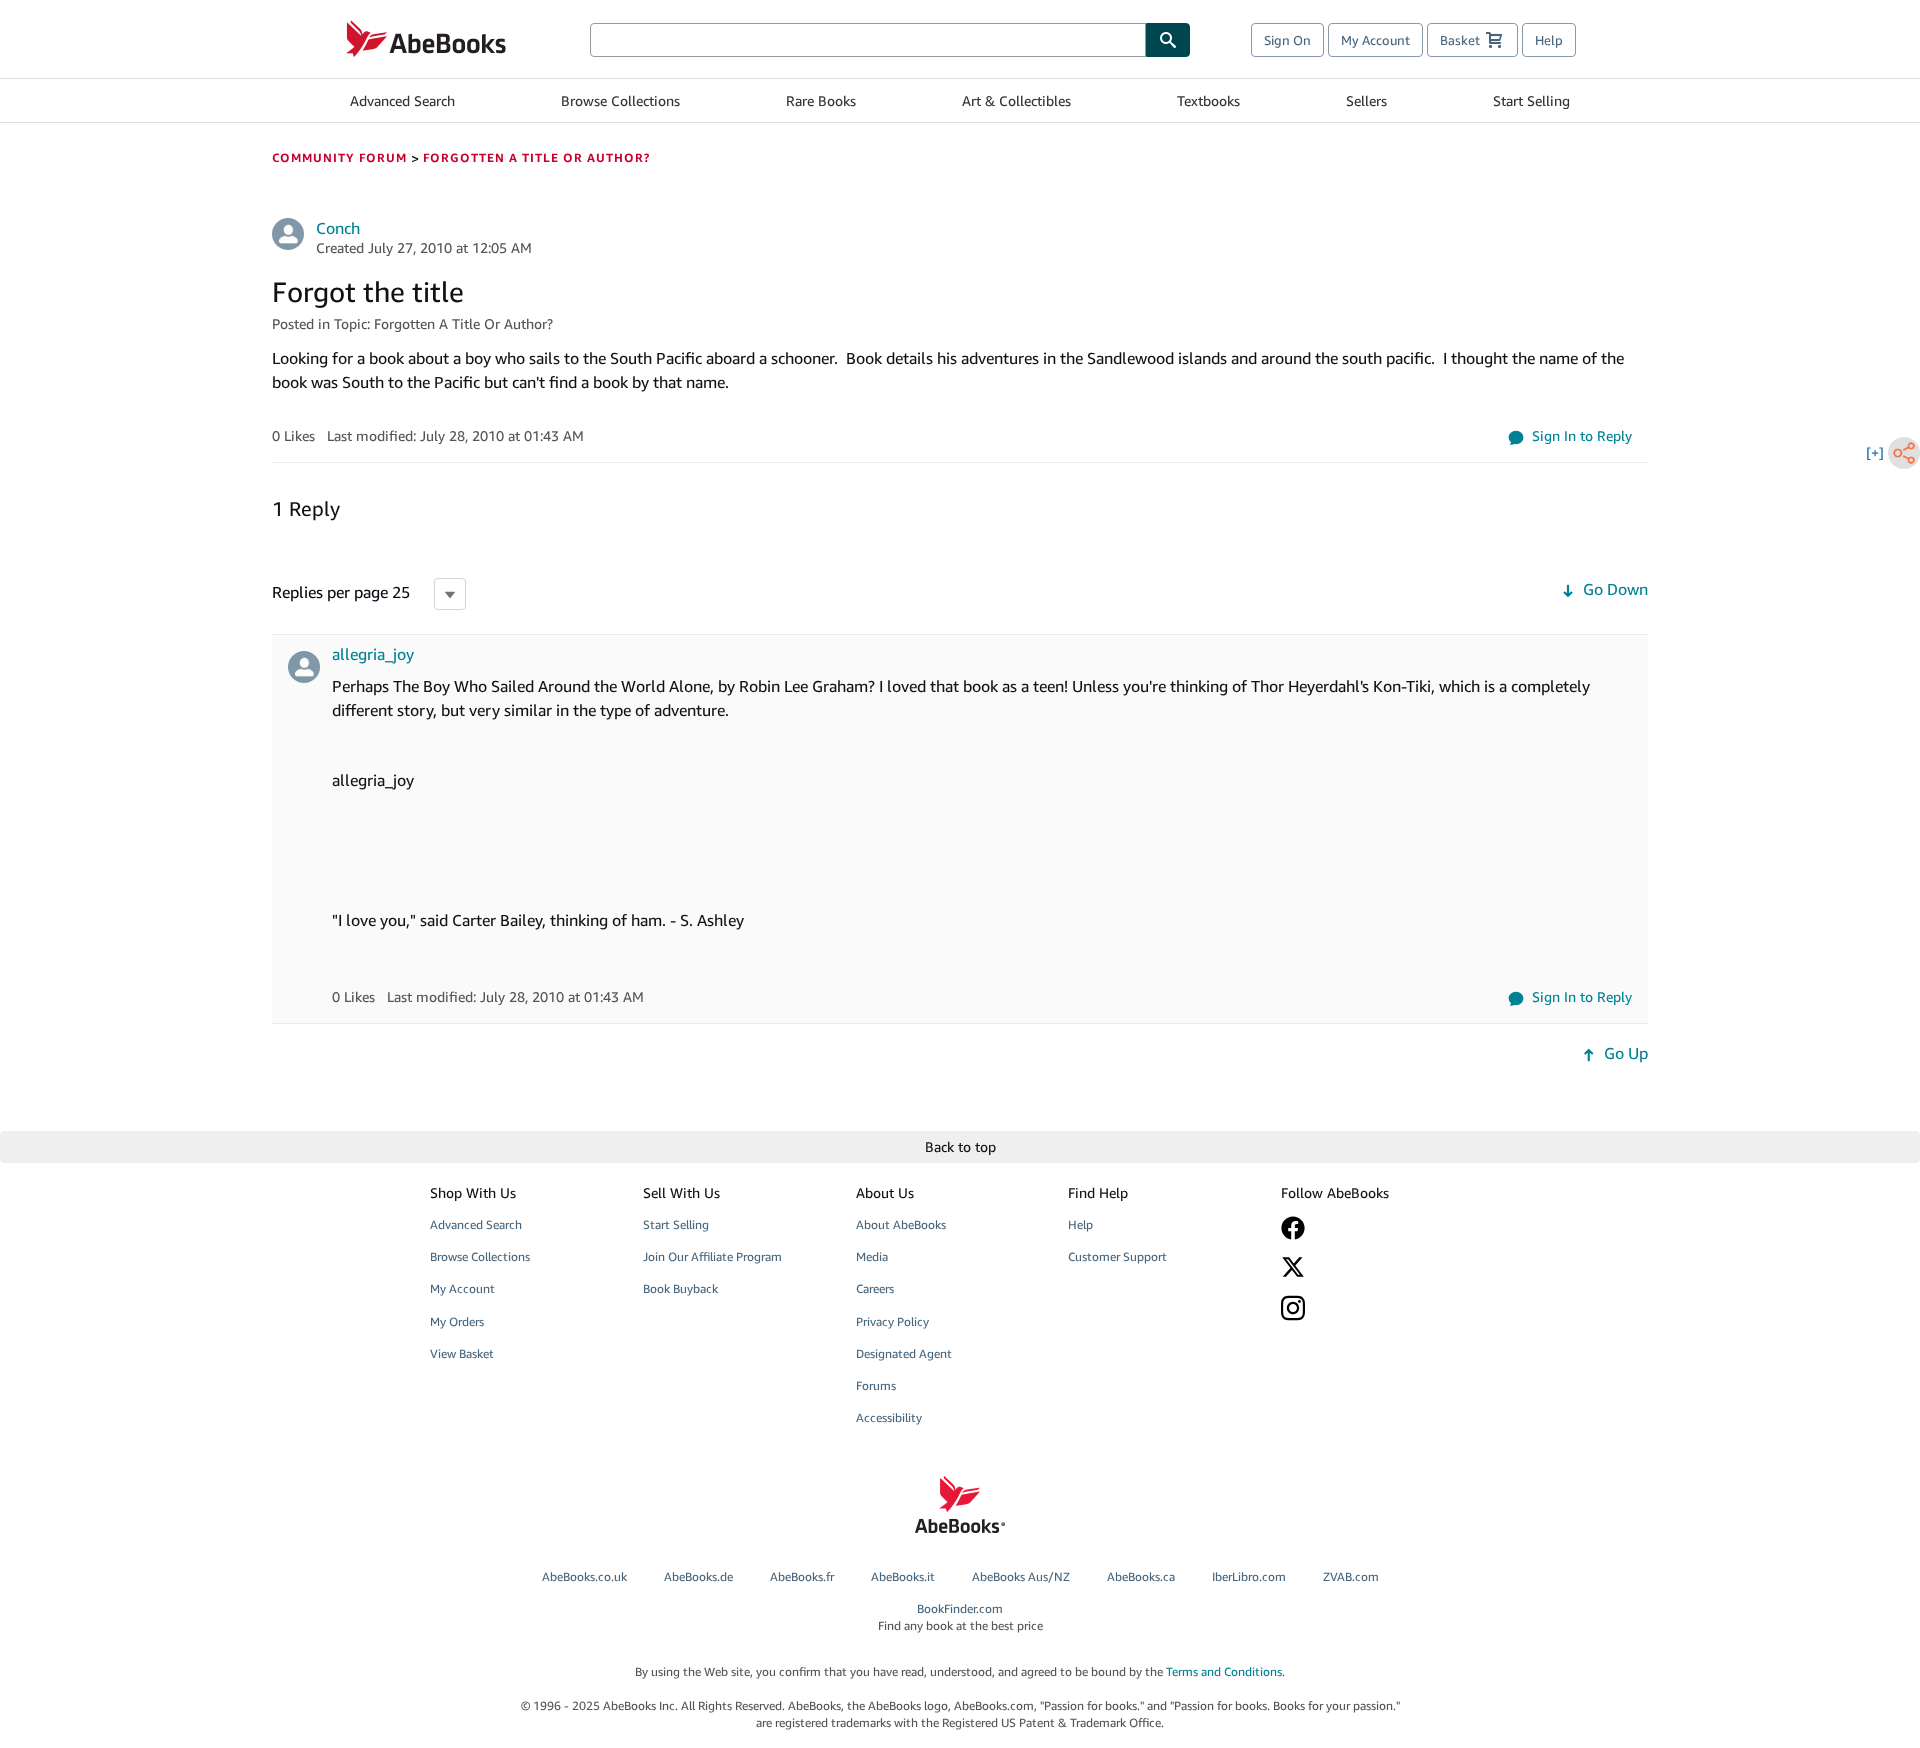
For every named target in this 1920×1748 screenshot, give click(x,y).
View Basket (462, 1353)
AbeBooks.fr (802, 1576)
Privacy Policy (892, 1321)
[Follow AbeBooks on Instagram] (1373, 1307)
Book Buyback (680, 1288)
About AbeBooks (901, 1224)
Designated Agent (904, 1353)
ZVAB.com (1351, 1576)
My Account (1375, 40)
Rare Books (821, 100)
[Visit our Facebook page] (1373, 1228)
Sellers (1366, 100)
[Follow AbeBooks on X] (1373, 1267)
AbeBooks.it (903, 1576)
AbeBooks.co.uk (584, 1576)
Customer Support (1117, 1256)
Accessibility (889, 1417)
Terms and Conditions (1224, 1671)
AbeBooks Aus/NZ (1021, 1576)
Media (872, 1256)
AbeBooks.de (698, 1576)
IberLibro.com (1249, 1576)
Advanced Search (402, 100)
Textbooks (1208, 100)
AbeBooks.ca (1141, 1576)
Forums (876, 1385)
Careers (875, 1288)
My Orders (457, 1321)
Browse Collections (620, 100)
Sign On (1287, 40)
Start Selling (1531, 100)
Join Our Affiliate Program (712, 1256)
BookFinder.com (960, 1617)
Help (1549, 40)
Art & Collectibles (1016, 100)
